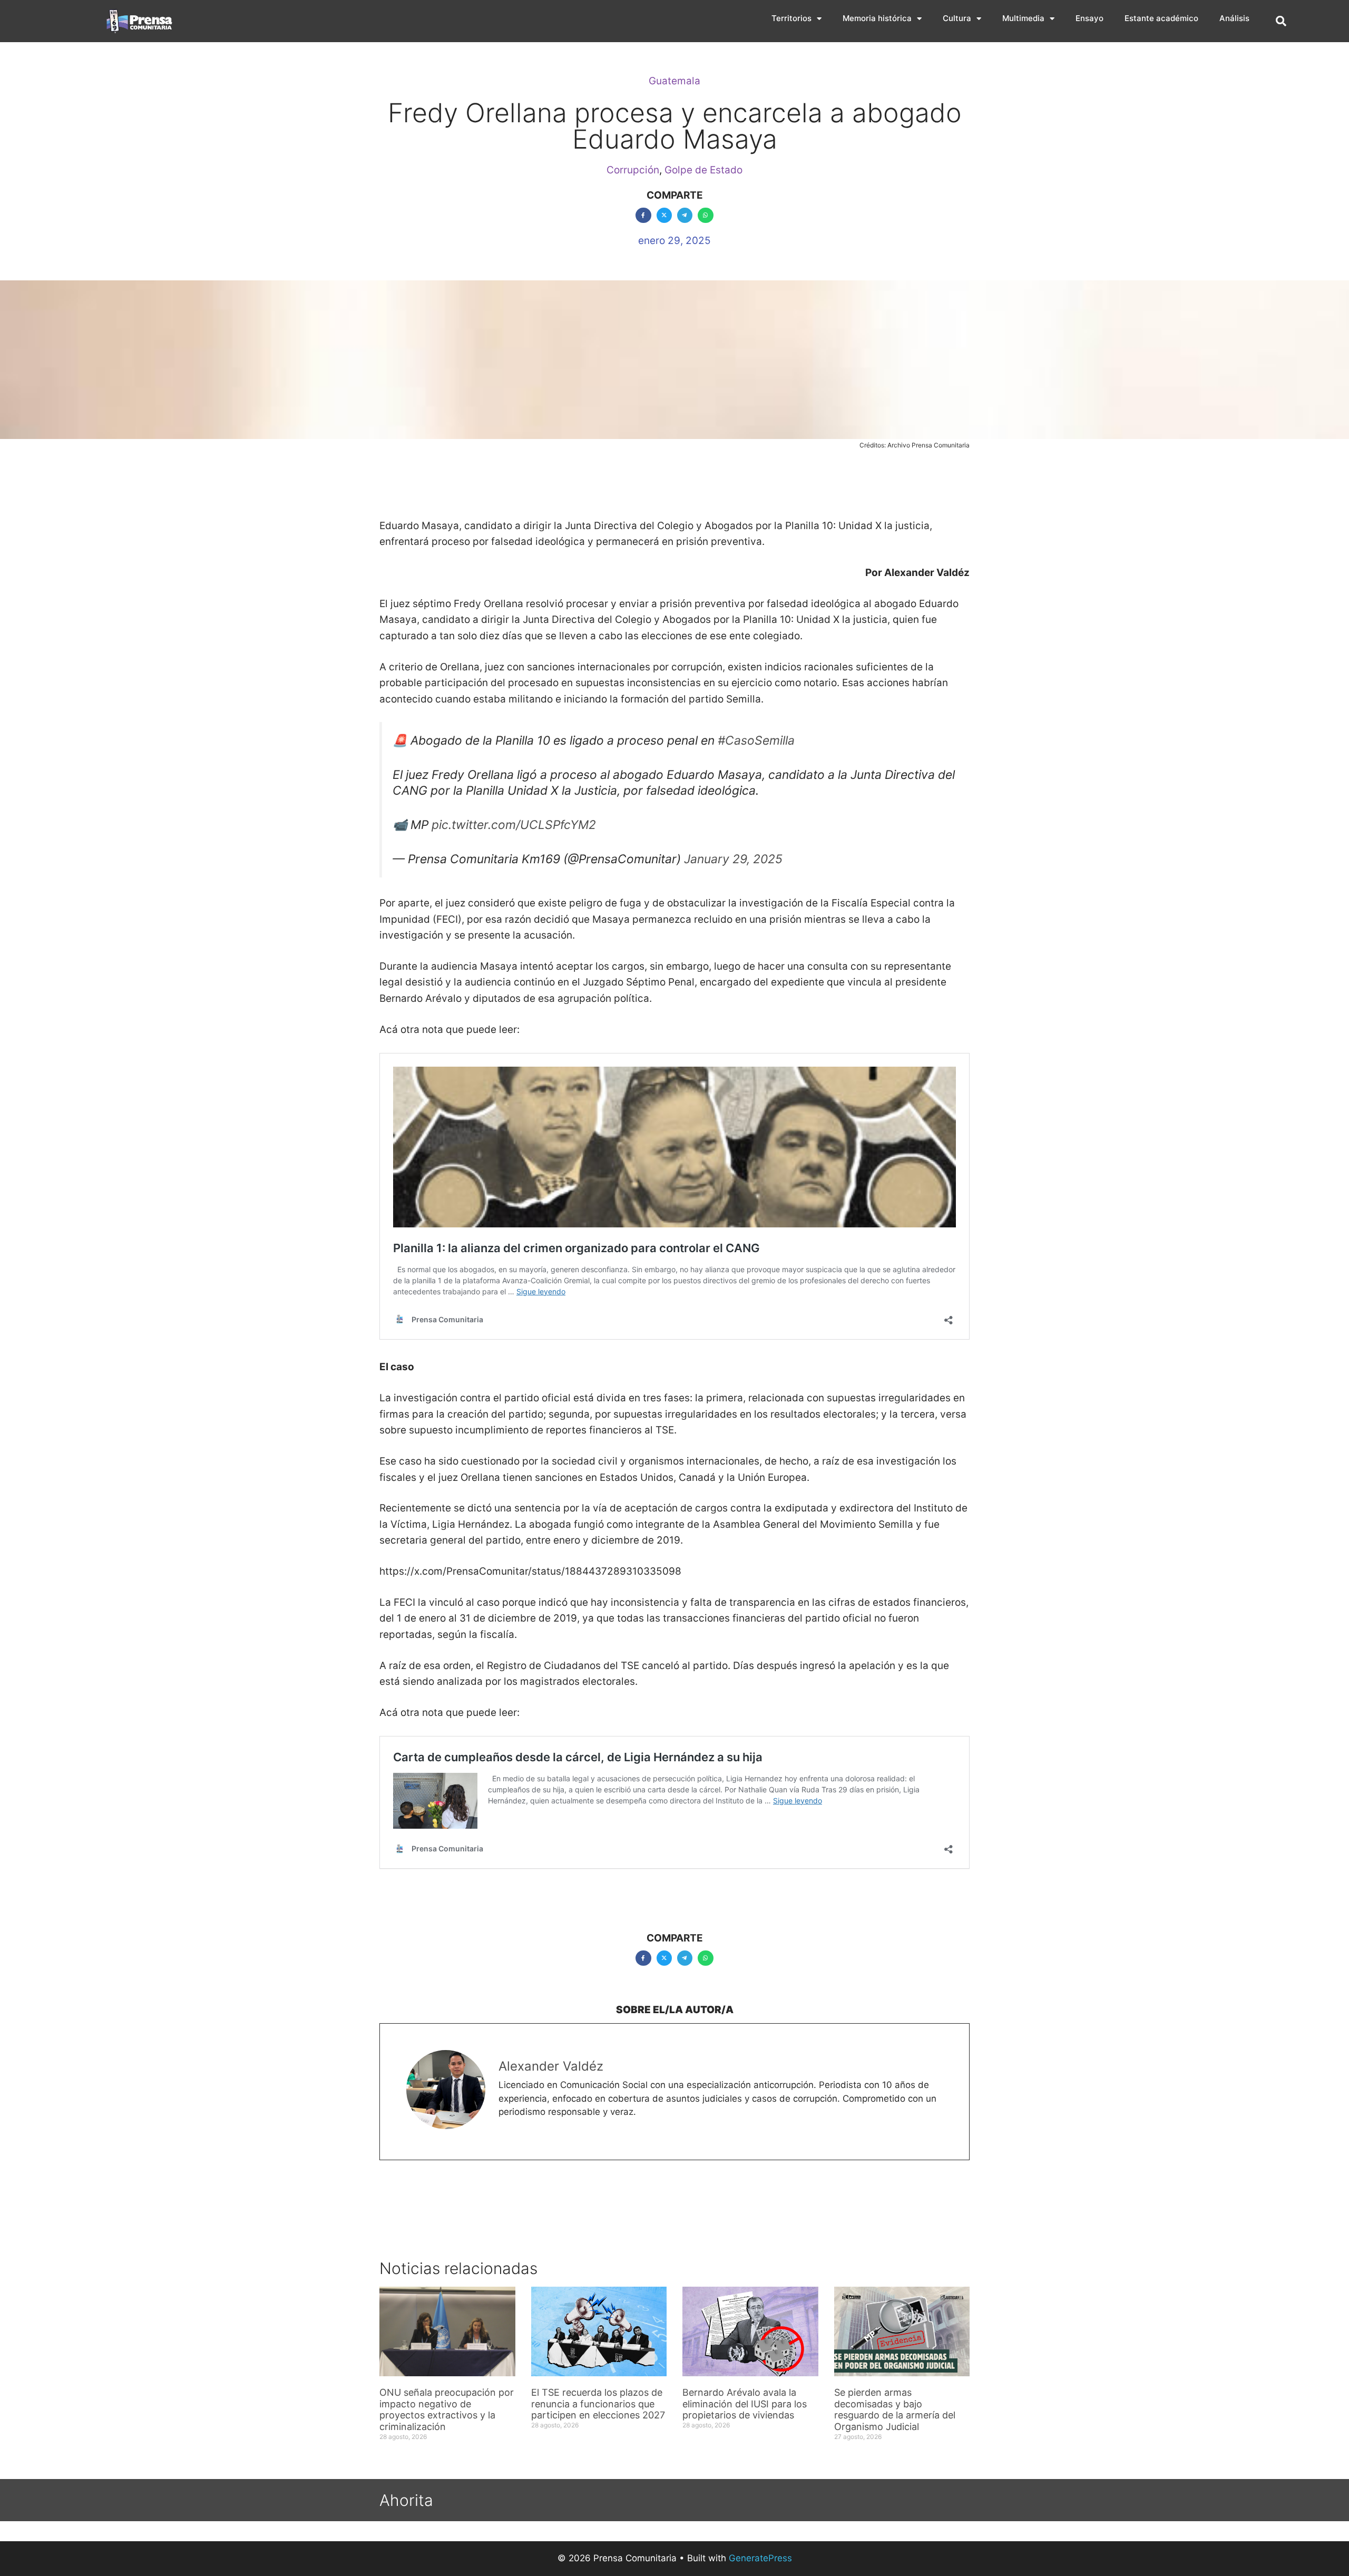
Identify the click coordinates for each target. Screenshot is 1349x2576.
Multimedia (1023, 18)
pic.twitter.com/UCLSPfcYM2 (514, 825)
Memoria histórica (877, 18)
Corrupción (633, 170)
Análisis (1234, 18)
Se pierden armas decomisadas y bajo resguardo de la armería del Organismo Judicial (895, 2409)
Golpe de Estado (703, 170)
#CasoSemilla (756, 740)
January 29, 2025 (733, 859)
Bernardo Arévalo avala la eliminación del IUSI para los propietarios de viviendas (745, 2404)
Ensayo (1089, 18)
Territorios (791, 18)
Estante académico (1161, 18)
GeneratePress (760, 2558)
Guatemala (674, 81)
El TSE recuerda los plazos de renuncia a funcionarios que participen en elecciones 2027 (598, 2404)
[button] (1281, 21)
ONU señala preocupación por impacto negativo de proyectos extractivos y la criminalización (447, 2409)
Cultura (957, 18)
